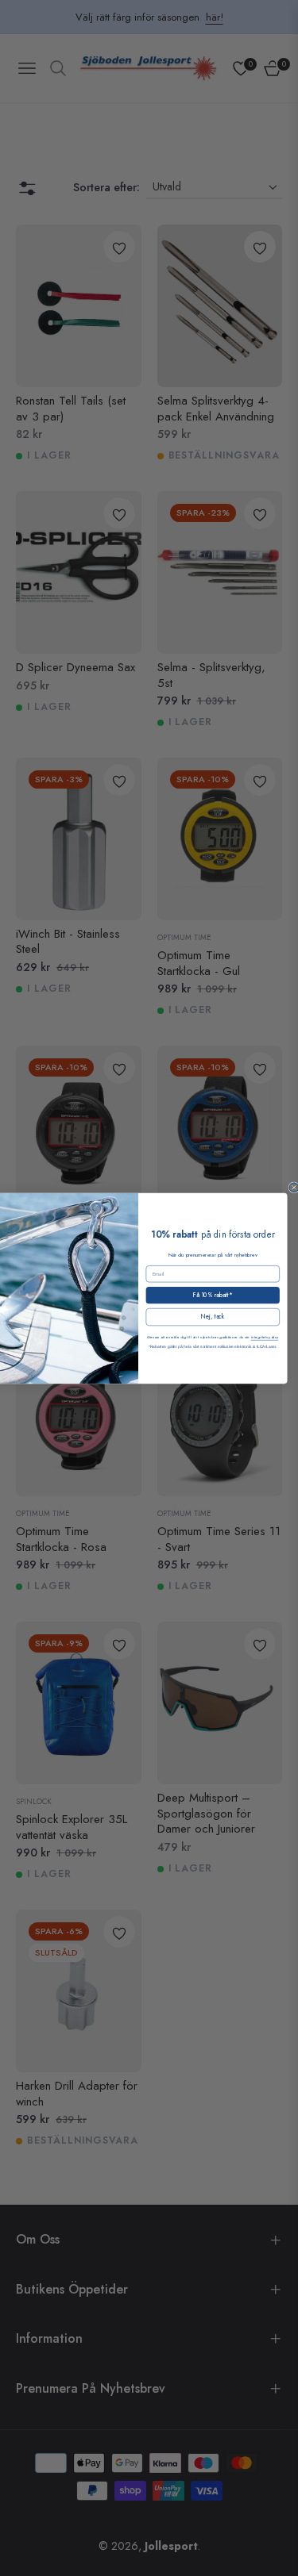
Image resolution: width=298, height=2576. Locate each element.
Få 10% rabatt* (212, 1294)
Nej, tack (212, 1317)
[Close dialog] (293, 1187)
